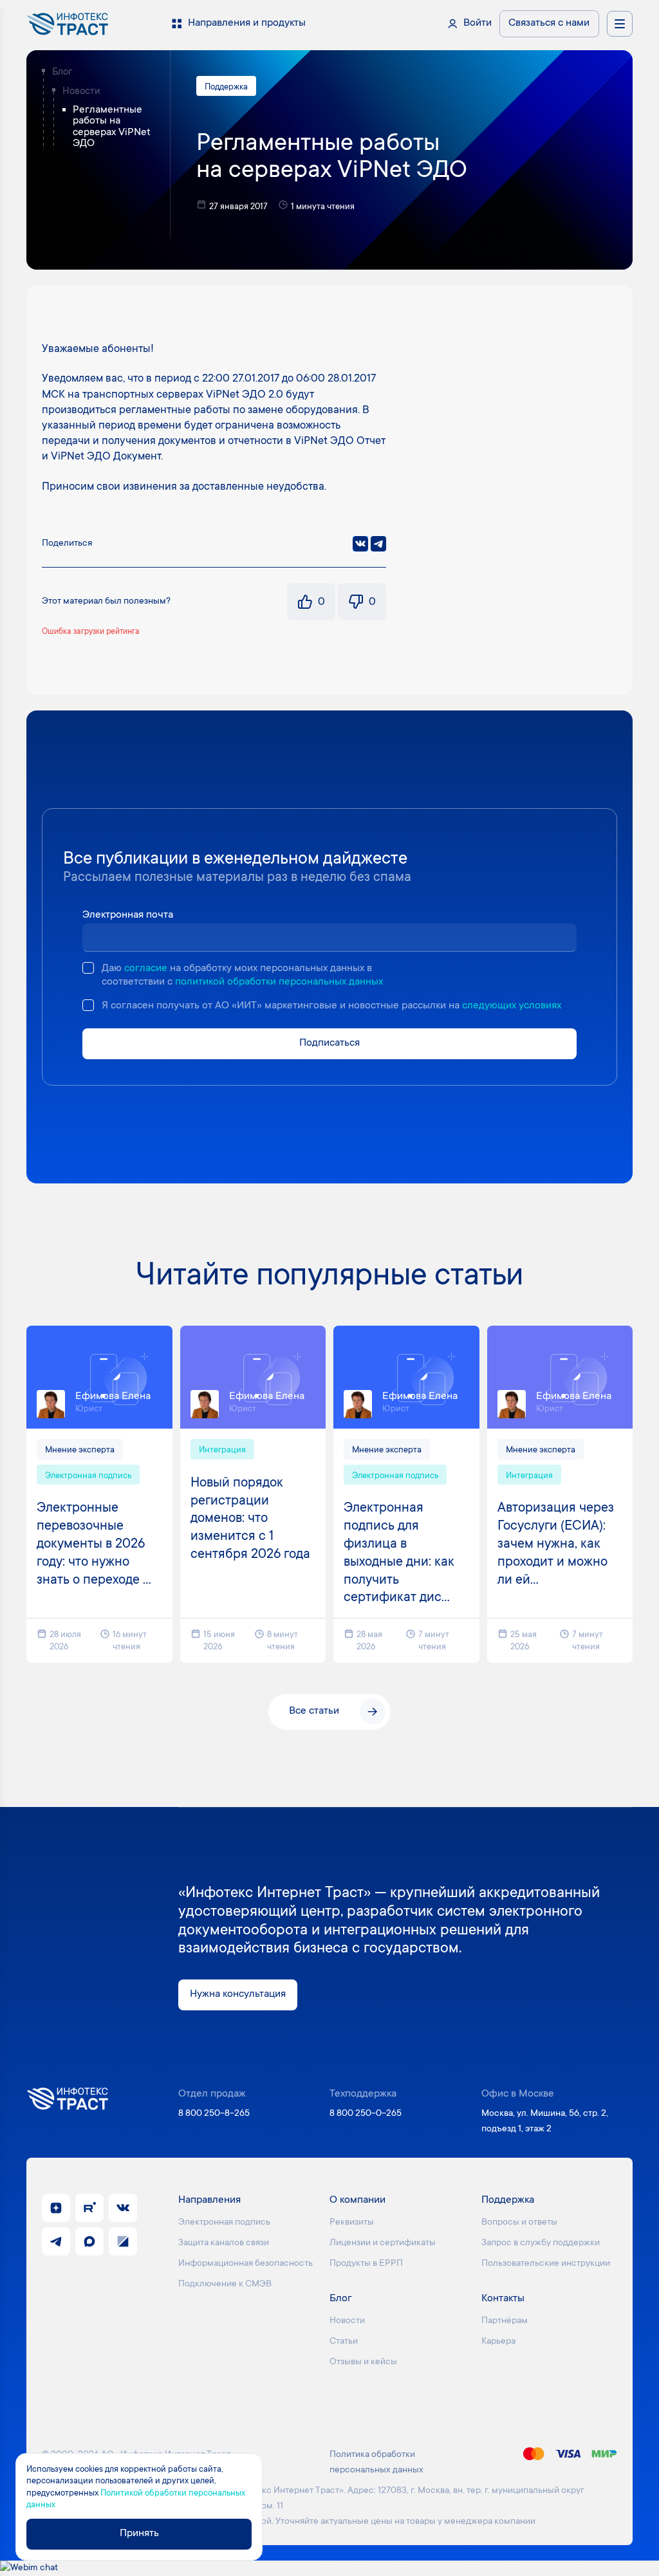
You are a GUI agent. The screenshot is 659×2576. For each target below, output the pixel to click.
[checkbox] (88, 968)
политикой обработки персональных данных (279, 982)
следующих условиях (512, 1006)
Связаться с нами (549, 23)
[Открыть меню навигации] (620, 24)
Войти (478, 23)
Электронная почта (128, 915)
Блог (62, 72)
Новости (81, 92)
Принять (139, 2534)
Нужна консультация (238, 1995)
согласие (146, 969)
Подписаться (329, 1043)
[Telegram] (378, 544)
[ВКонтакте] (360, 544)
